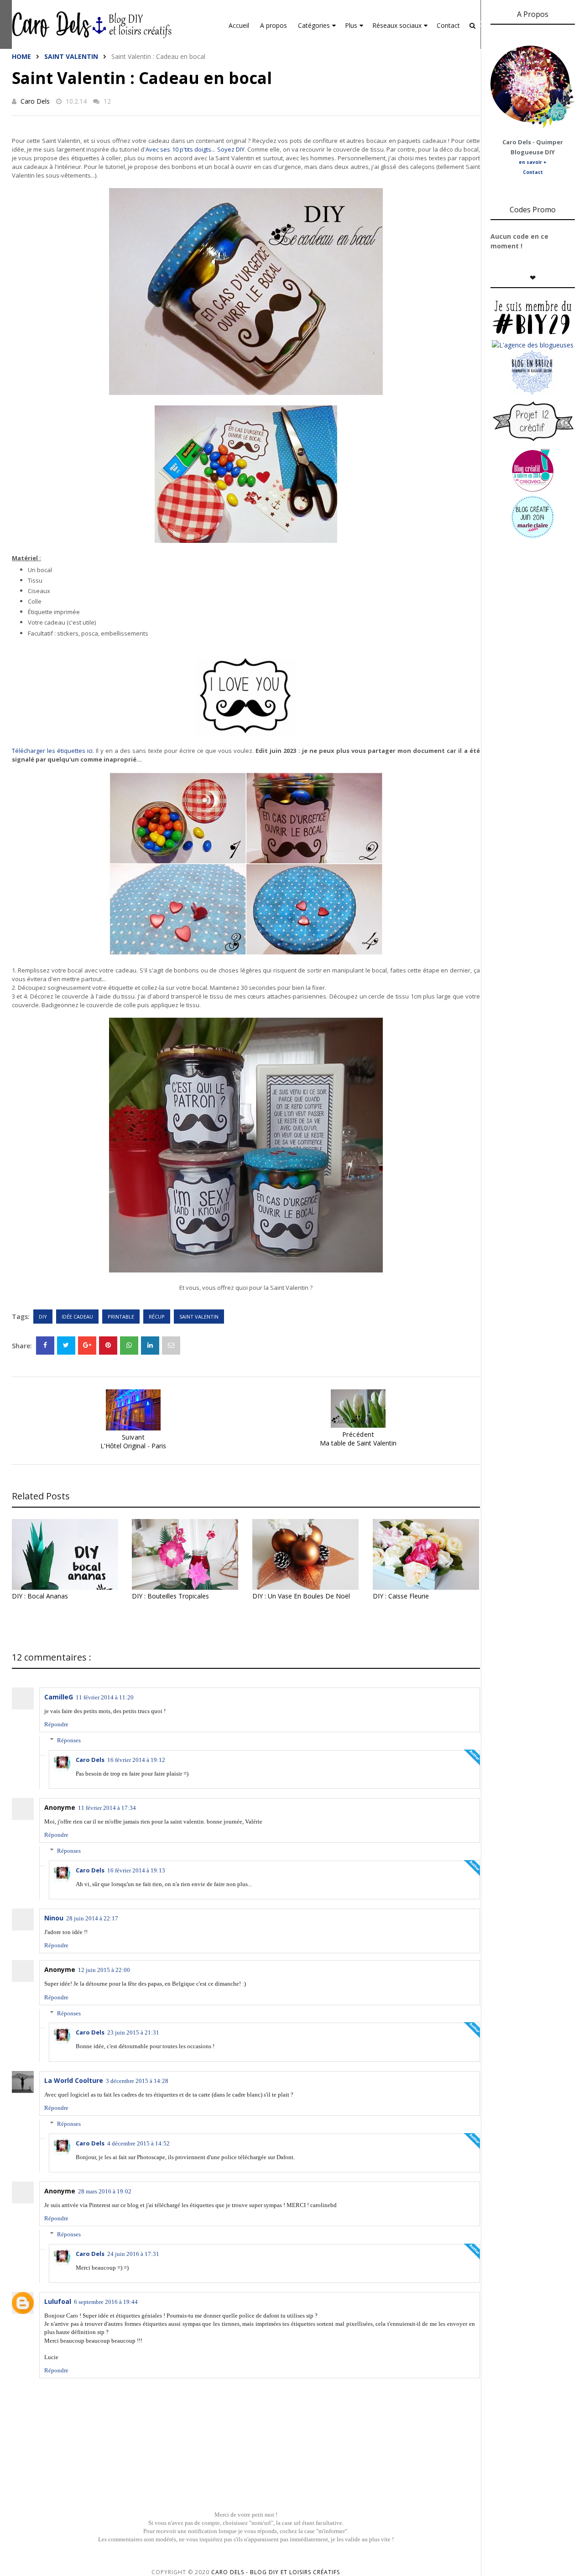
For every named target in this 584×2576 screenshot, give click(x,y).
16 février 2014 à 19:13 (136, 1870)
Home (21, 56)
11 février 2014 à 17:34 (107, 1808)
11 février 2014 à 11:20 (105, 1697)
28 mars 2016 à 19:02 (105, 2191)
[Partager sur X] (66, 1346)
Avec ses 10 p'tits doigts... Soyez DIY (195, 149)
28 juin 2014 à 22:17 (92, 1918)
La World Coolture (74, 2080)
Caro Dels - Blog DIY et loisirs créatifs (276, 2572)
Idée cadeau (77, 1317)
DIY (43, 1317)
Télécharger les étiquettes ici (52, 751)
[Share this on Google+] (87, 1346)
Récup (157, 1317)
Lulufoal (58, 2301)
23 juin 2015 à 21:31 (133, 2032)
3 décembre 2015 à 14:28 (137, 2081)
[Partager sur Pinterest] (171, 1346)
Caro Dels (35, 101)
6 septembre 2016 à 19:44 (106, 2302)
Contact (448, 25)
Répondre (56, 1724)
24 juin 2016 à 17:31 (133, 2254)
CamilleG (59, 1697)
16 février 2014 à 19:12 (136, 1760)
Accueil (239, 25)
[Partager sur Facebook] (45, 1346)
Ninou (54, 1918)
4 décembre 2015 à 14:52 (138, 2143)
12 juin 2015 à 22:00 (104, 1970)
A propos (274, 25)
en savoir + (533, 162)
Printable (121, 1317)
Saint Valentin (71, 56)
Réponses (69, 1740)
